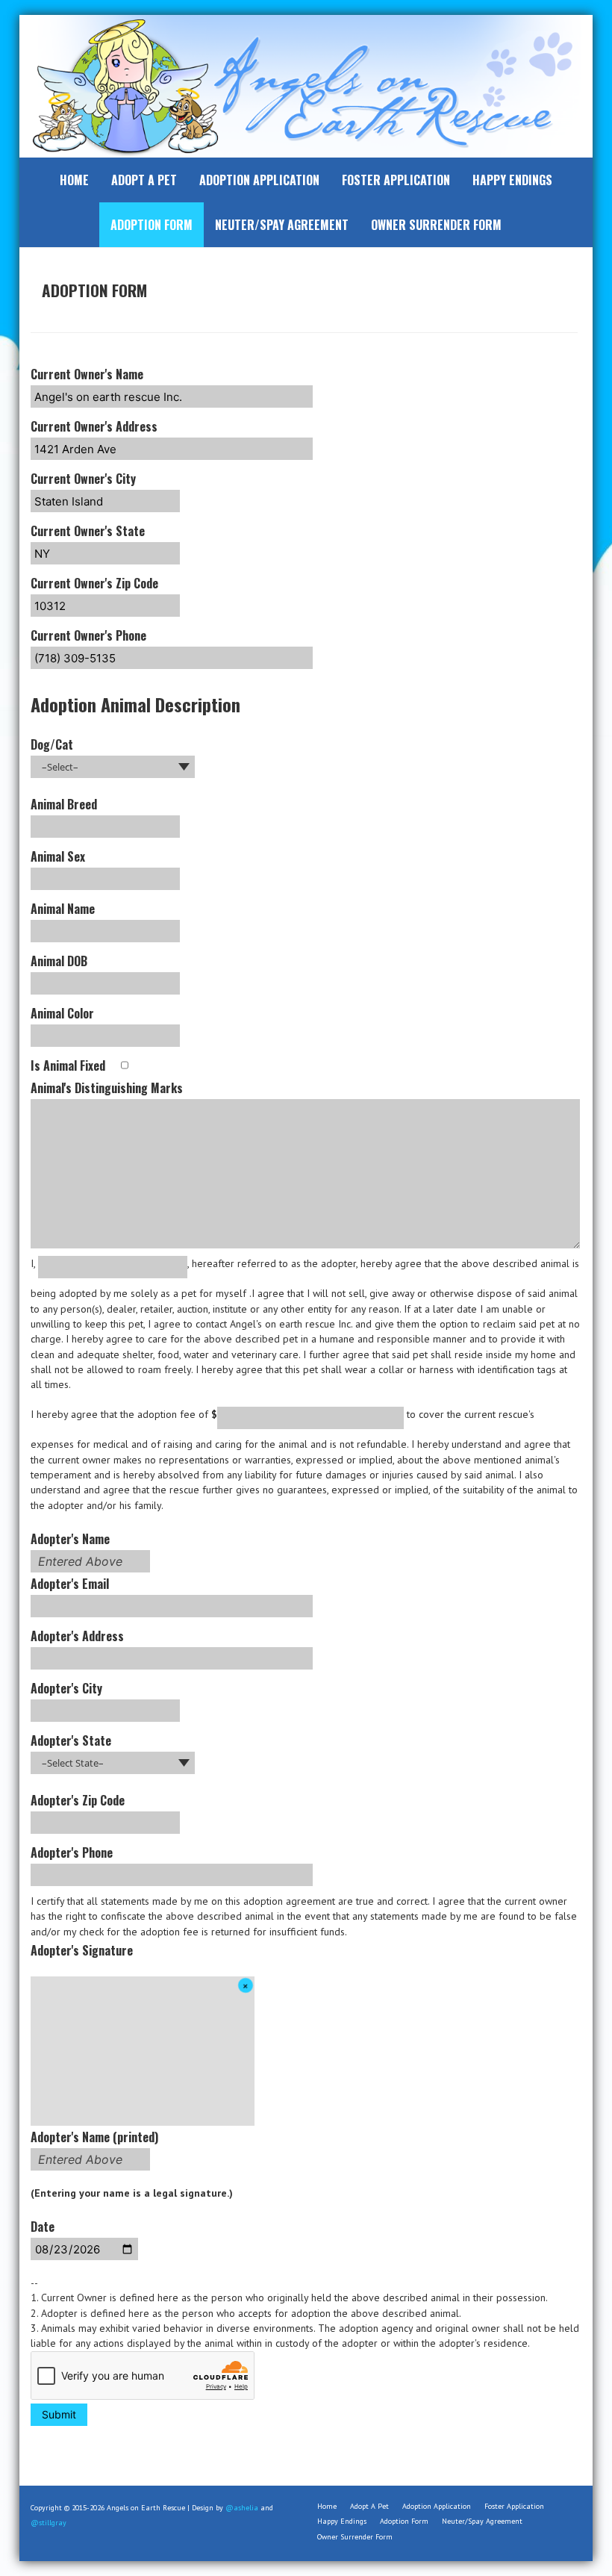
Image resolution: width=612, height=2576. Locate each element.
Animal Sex (58, 856)
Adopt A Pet (144, 180)
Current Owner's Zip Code (94, 583)
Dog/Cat (52, 744)
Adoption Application (259, 180)
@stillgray (49, 2523)
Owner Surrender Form (436, 225)
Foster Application (396, 180)
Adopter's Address (77, 1636)
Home (74, 180)
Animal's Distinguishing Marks (107, 1088)
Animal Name (63, 909)
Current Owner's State (88, 531)
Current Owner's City (83, 479)
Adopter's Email (70, 1584)
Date (43, 2227)
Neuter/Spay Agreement (282, 225)
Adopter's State (71, 1740)
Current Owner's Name (87, 374)
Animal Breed (64, 804)
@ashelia (242, 2508)
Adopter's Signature (82, 1950)
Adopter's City (66, 1688)
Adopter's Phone (72, 1852)
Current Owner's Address (94, 426)
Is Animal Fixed (69, 1065)
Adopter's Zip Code (78, 1800)
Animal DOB (59, 961)
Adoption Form (152, 225)
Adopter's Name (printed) (94, 2147)
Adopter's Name (76, 1549)
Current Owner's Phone (88, 635)
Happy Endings (512, 180)
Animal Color (62, 1013)
